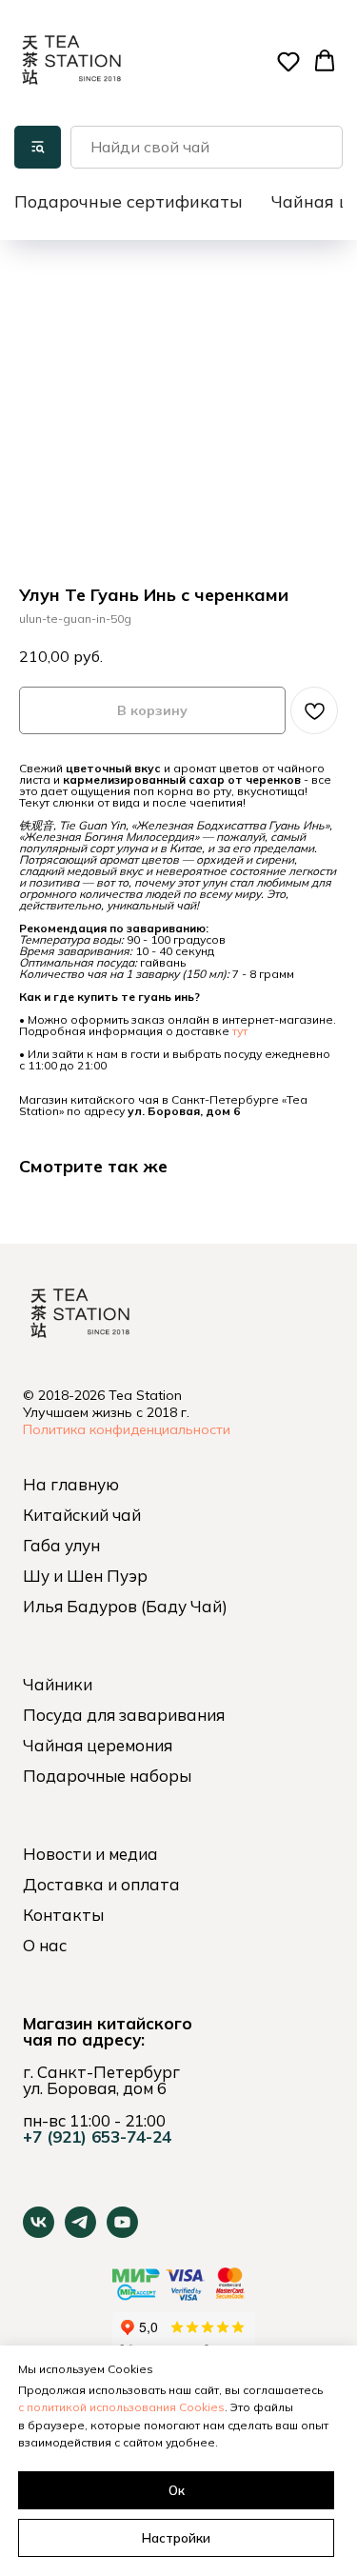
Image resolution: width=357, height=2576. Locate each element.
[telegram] (80, 2233)
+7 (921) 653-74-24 (97, 2137)
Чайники (58, 1684)
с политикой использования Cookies (121, 2407)
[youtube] (122, 2233)
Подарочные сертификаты (129, 201)
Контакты (63, 1915)
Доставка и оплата (101, 1884)
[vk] (39, 2233)
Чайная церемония (98, 1745)
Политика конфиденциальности (127, 1429)
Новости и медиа (90, 1854)
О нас (45, 1945)
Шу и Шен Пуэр (85, 1576)
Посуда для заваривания (124, 1715)
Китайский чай (82, 1515)
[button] (288, 61)
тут (240, 1031)
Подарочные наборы (107, 1776)
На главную (71, 1484)
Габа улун (61, 1545)
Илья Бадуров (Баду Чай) (125, 1606)
